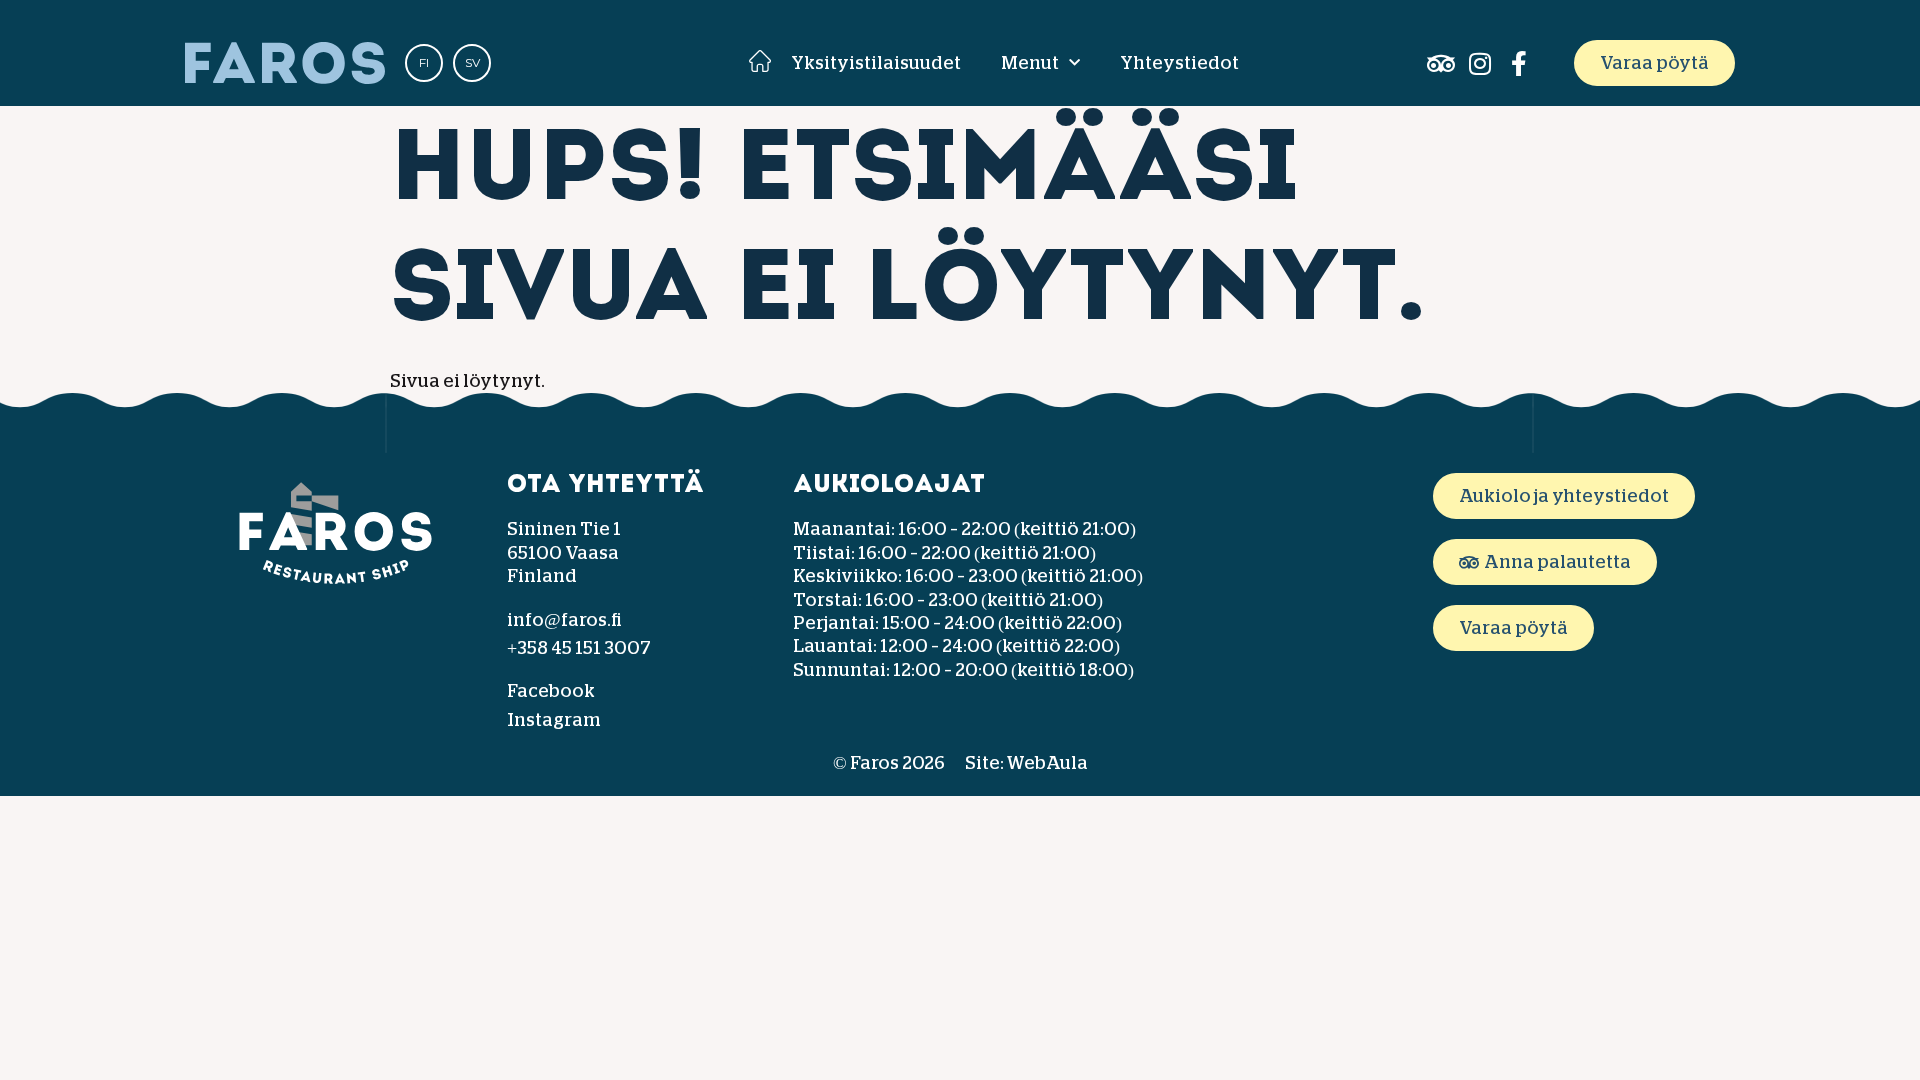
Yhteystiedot (1179, 63)
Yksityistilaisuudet (876, 63)
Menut (1030, 63)
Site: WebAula (1026, 763)
